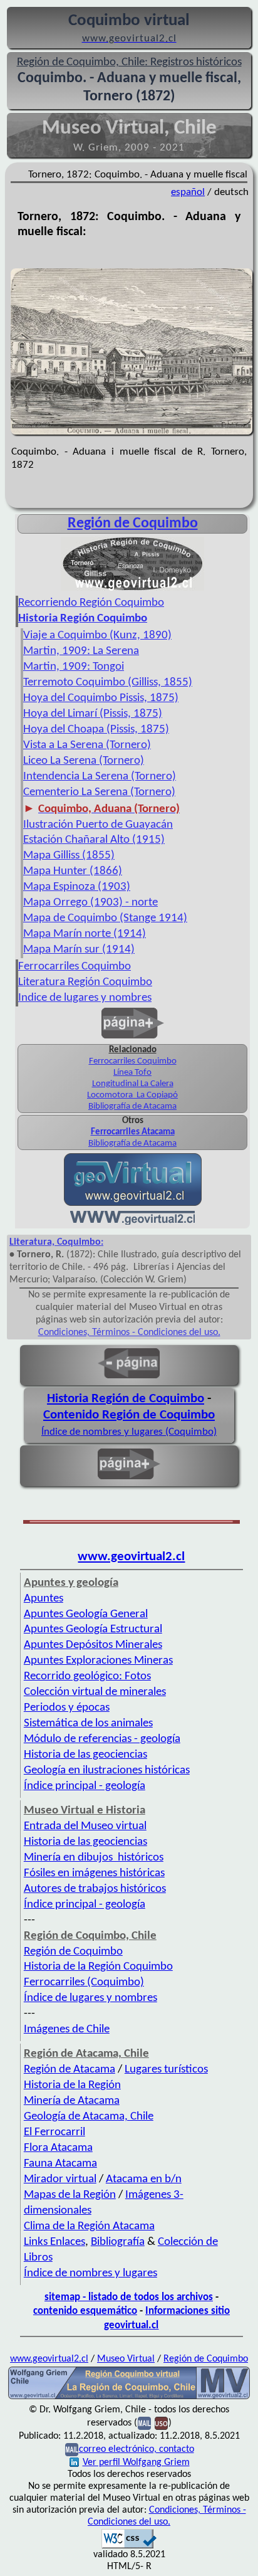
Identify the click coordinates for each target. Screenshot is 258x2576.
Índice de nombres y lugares (90, 2273)
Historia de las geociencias (85, 1755)
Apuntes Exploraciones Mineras (98, 1661)
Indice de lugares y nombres (85, 998)
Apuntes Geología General (86, 1614)
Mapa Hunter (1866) (73, 871)
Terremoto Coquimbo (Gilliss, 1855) (108, 683)
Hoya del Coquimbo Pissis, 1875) (101, 698)
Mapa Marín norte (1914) (85, 934)
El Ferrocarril (54, 2132)
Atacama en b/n (144, 2179)
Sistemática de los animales (88, 1723)
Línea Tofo (132, 1073)
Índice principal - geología (85, 1786)
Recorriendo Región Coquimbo (91, 603)
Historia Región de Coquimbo (126, 1399)
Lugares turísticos (166, 2070)
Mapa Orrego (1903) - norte (90, 903)
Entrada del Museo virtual (85, 1826)
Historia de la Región (72, 2085)
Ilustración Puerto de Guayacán (98, 825)
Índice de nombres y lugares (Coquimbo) (129, 1432)
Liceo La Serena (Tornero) (84, 761)
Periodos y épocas (67, 1708)
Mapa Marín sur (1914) (79, 950)
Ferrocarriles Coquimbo (75, 967)
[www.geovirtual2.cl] (132, 1222)
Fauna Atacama (60, 2164)
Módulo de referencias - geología (102, 1739)
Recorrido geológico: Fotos (87, 1676)
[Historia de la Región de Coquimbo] (132, 589)
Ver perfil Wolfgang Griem (136, 2463)
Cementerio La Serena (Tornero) (99, 792)
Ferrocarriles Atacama (133, 1132)
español (188, 192)
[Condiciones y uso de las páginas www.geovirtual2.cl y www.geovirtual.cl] (161, 2423)
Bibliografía (118, 2242)
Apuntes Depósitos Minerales (93, 1645)
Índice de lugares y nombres (90, 1998)
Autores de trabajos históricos (95, 1889)
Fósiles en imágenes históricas (94, 1873)
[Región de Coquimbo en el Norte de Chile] (129, 2398)
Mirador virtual (60, 2179)
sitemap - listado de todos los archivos (129, 2297)
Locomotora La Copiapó (132, 1095)
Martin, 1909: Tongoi (74, 667)
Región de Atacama (70, 2070)
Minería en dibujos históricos (94, 1858)
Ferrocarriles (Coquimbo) (84, 1982)
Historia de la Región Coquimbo (98, 1967)
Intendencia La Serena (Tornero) (100, 777)
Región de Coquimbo (133, 524)
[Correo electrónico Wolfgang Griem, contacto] (144, 2423)
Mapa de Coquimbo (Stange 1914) (105, 918)
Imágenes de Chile (67, 2030)
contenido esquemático (85, 2311)
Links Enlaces (54, 2242)
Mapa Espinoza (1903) (77, 887)
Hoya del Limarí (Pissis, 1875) (93, 714)
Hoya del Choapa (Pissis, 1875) (96, 730)
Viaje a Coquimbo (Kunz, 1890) (97, 636)
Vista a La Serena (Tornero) (87, 745)
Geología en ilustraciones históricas (107, 1771)
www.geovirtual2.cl (131, 1557)
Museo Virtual (126, 2359)
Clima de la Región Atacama (89, 2226)
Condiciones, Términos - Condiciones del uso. (129, 1333)
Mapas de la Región (70, 2195)
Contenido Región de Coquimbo (129, 1415)
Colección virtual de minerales (95, 1692)
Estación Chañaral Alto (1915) (94, 840)
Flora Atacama (58, 2148)
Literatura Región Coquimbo (85, 982)
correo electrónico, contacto (137, 2449)
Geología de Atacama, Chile (89, 2117)
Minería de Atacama (72, 2101)
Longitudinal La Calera (133, 1084)
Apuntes (44, 1599)
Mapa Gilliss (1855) (69, 856)
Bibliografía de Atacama (132, 1106)
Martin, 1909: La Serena (81, 651)
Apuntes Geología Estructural (93, 1629)
